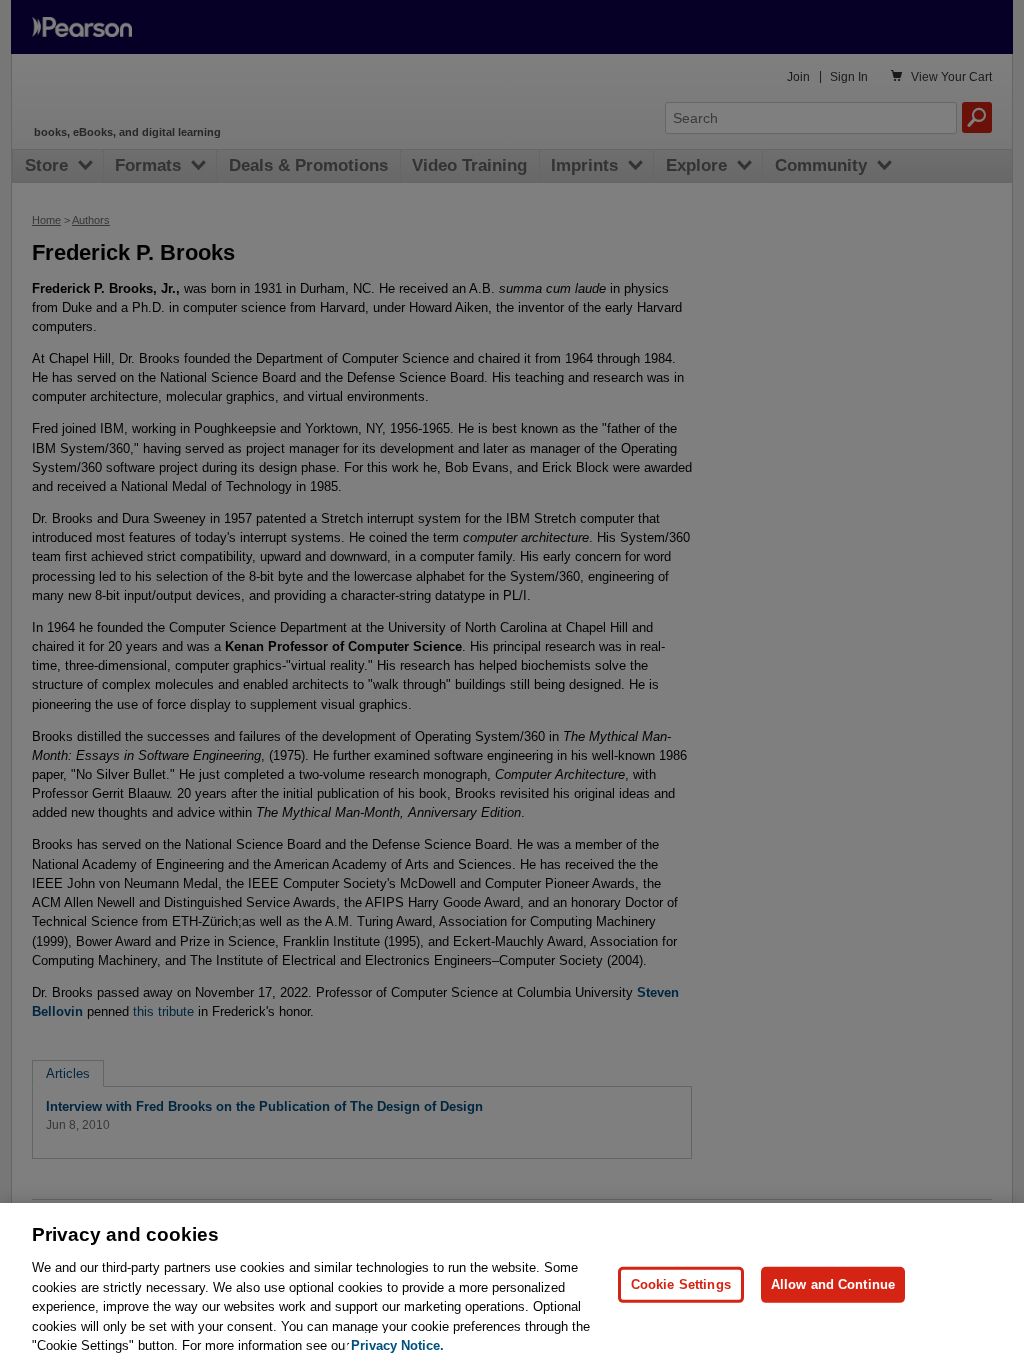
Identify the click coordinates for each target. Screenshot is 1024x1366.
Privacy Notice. (397, 1345)
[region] (512, 1284)
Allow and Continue (833, 1284)
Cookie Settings (681, 1284)
